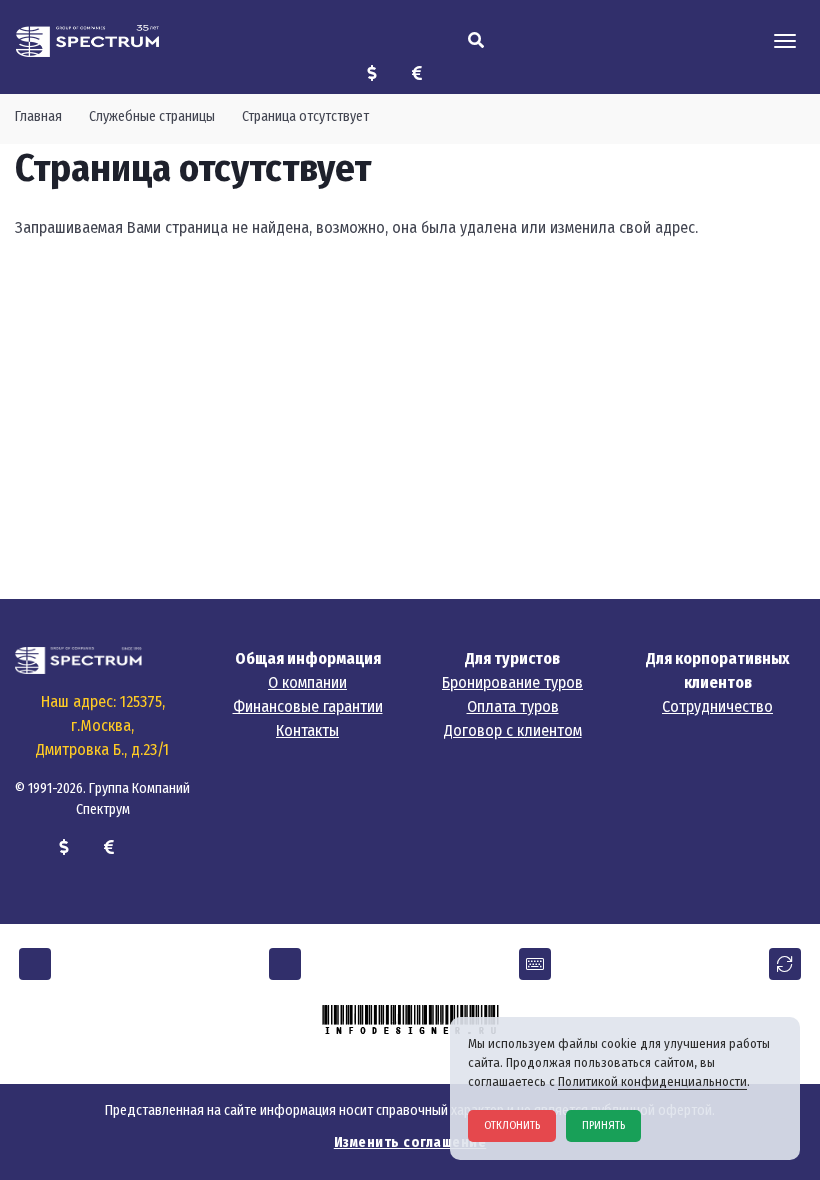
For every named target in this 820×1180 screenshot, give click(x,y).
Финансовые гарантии (308, 706)
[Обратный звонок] (785, 964)
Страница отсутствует (305, 116)
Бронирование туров (512, 682)
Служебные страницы (152, 116)
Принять (603, 1125)
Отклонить (512, 1125)
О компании (307, 682)
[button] (35, 964)
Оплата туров (513, 706)
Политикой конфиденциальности (652, 1081)
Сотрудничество (717, 706)
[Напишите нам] (535, 964)
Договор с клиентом (513, 730)
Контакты (307, 730)
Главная (38, 116)
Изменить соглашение (410, 1142)
